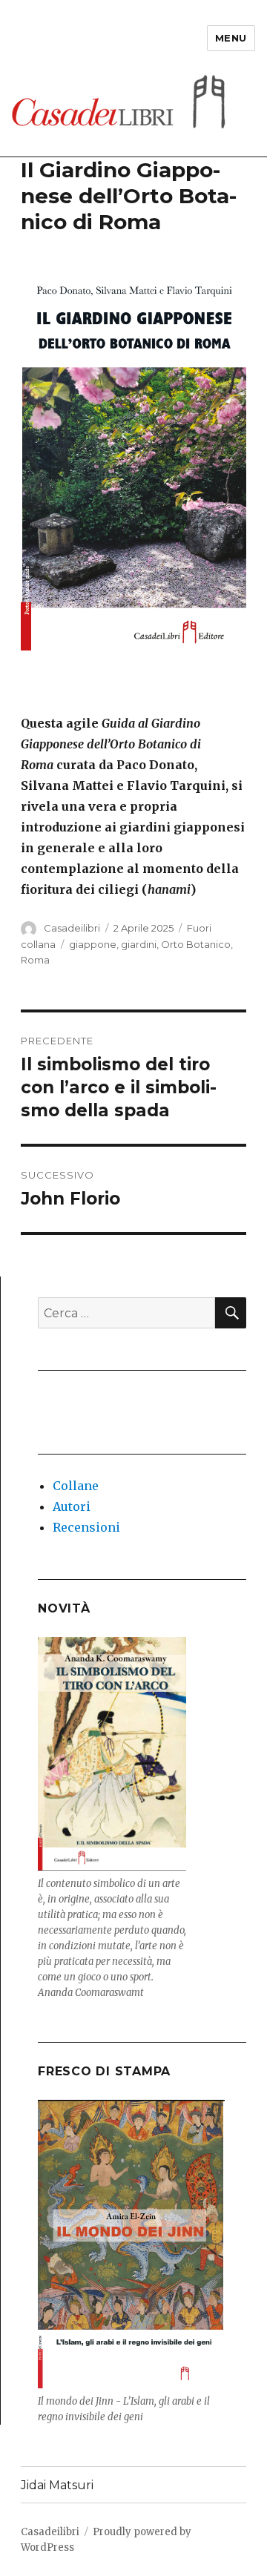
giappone (93, 944)
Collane (76, 1486)
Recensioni (86, 1527)
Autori (72, 1506)
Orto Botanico (196, 944)
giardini (139, 944)
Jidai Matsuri (57, 2485)
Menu (231, 38)
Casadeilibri (72, 928)
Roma (35, 960)
